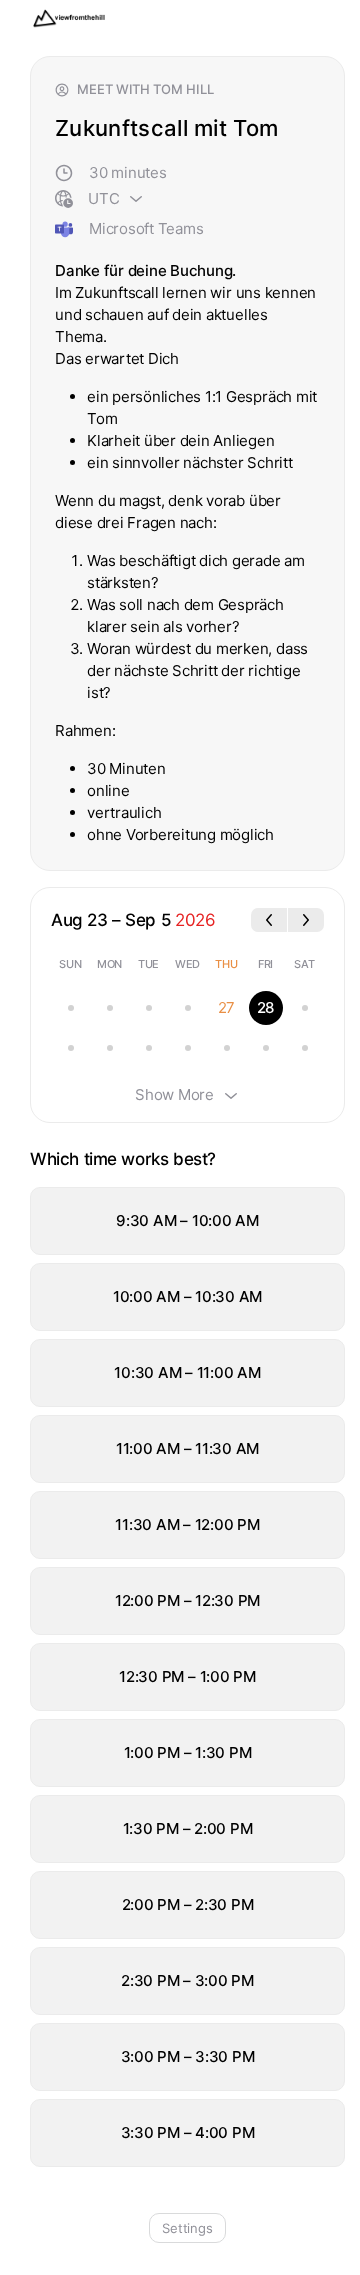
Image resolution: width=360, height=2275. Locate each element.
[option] (187, 1221)
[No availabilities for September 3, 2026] (227, 1048)
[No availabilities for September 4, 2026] (266, 1048)
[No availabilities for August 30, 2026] (71, 1048)
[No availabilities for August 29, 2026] (305, 1008)
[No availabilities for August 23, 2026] (71, 1008)
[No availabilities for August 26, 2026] (188, 1008)
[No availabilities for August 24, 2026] (110, 1008)
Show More (174, 1094)
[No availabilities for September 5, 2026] (305, 1048)
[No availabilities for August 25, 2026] (149, 1008)
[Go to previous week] (269, 920)
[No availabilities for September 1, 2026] (149, 1048)
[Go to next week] (306, 920)
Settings (187, 2228)
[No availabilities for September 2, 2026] (188, 1048)
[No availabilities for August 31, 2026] (110, 1048)
